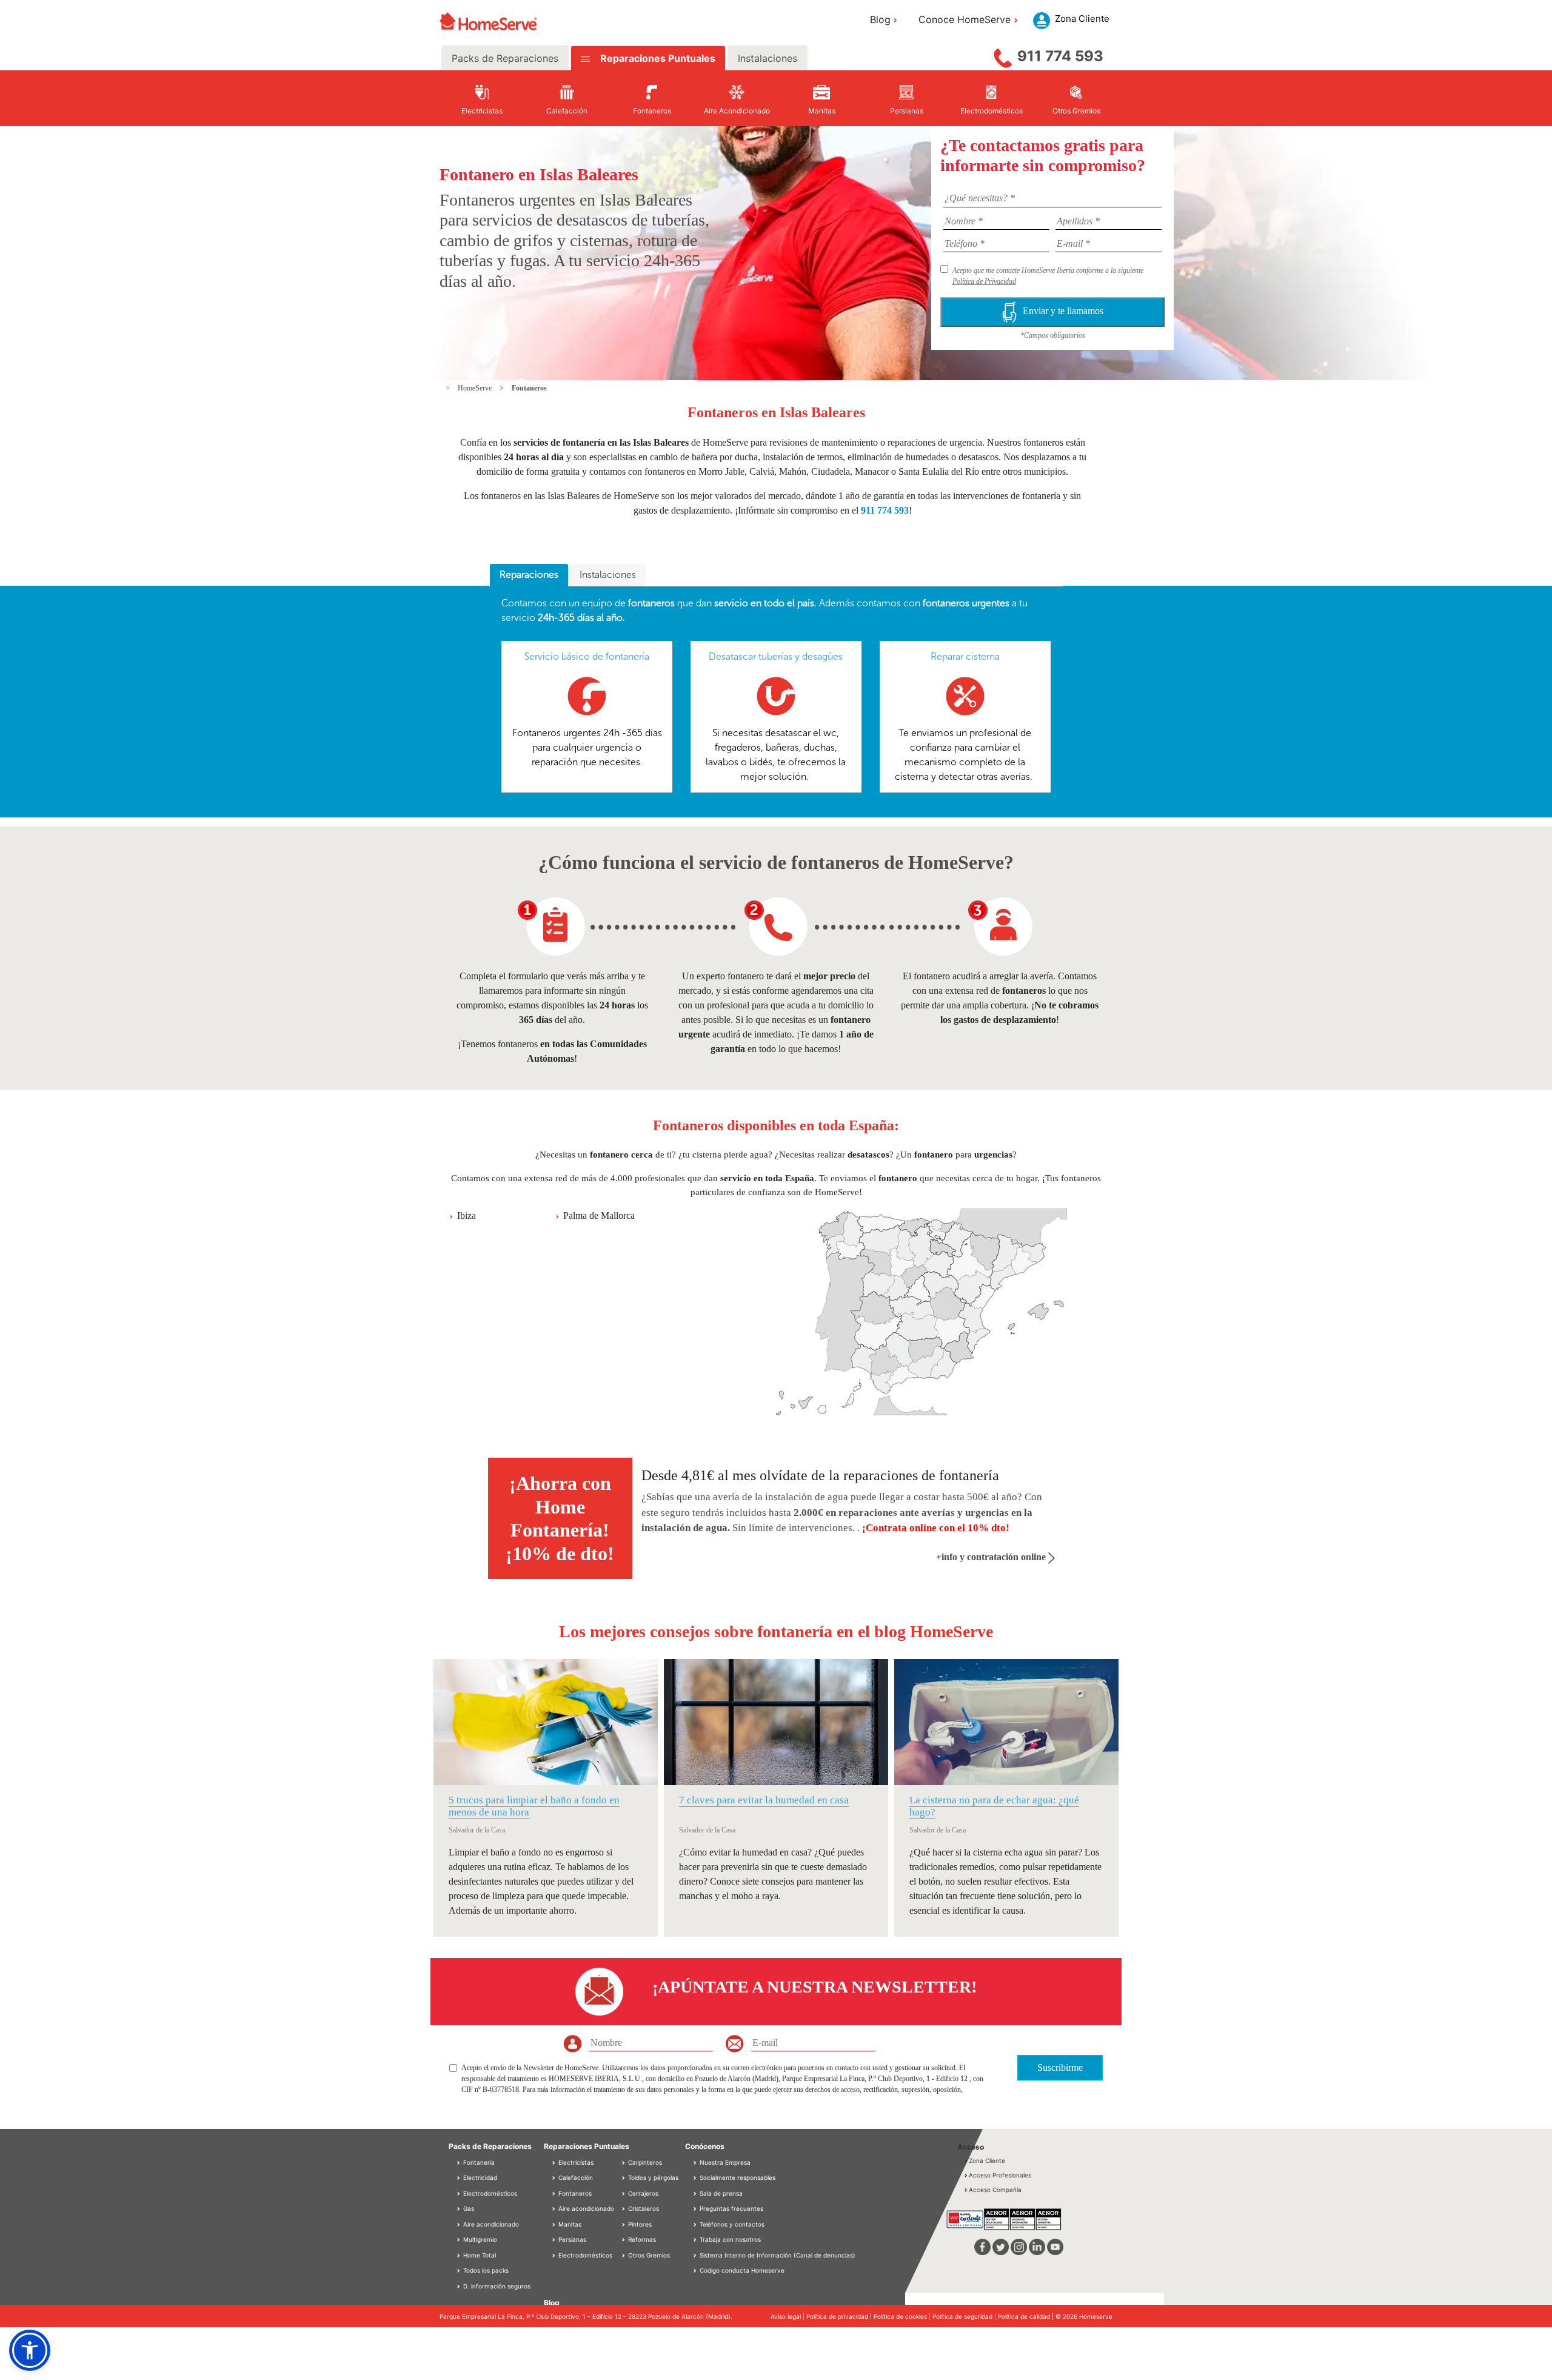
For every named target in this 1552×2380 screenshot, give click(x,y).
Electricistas (575, 2162)
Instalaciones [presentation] (608, 575)
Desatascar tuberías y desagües (776, 656)
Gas (468, 2208)
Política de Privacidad (984, 281)
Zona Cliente (987, 2160)
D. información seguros (496, 2286)
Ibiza (467, 1215)
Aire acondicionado (490, 2224)
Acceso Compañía (995, 2190)
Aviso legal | (788, 2316)
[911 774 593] (1003, 55)
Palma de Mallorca (599, 1215)
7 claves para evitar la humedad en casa (764, 1800)
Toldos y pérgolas (652, 2177)
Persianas (571, 2239)
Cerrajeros (642, 2193)
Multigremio (479, 2239)
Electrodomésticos (489, 2193)
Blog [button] (880, 19)
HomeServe (476, 388)
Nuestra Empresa (725, 2162)
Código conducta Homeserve (742, 2270)
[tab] (529, 575)
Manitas (569, 2224)
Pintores (639, 2224)
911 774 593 (1060, 56)
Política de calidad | (1027, 2316)
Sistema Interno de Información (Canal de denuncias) (778, 2255)
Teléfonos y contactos (732, 2224)
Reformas (641, 2239)
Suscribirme (1060, 2067)
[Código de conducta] (696, 2270)
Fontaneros (529, 388)
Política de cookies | (903, 2316)
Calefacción (575, 2177)
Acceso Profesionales (1000, 2175)
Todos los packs (485, 2270)
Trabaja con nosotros (730, 2239)
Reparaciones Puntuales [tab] (657, 58)
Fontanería (478, 2162)
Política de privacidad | (840, 2316)
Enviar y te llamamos (1063, 311)
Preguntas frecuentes (731, 2208)
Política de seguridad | (965, 2316)
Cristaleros (643, 2208)
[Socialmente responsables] (696, 2177)
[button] (30, 2350)
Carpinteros (644, 2162)
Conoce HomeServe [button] (965, 19)
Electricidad (479, 2177)
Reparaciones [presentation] (529, 575)
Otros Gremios (648, 2255)
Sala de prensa (721, 2193)
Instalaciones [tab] (768, 58)
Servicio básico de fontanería (587, 656)
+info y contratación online (992, 1557)
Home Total (479, 2255)
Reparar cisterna (965, 656)
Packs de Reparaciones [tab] (505, 58)
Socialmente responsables (738, 2177)
